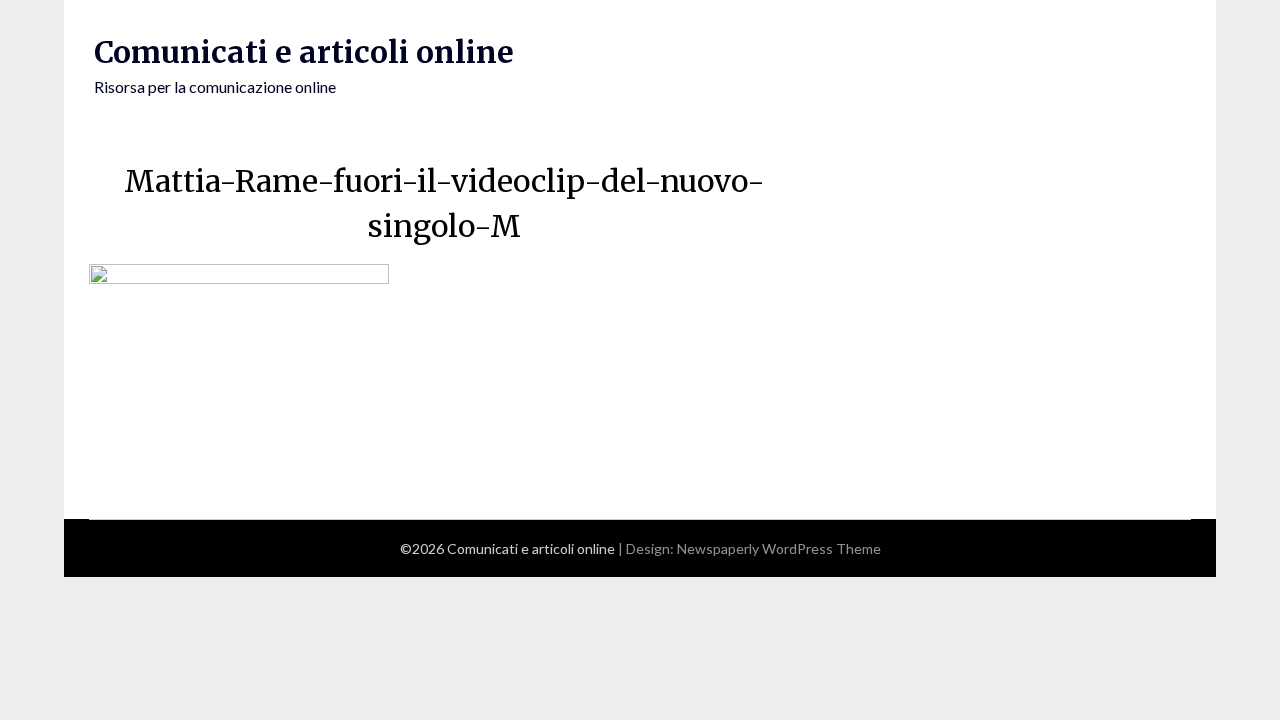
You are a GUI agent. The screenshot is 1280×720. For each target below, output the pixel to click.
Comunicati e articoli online (304, 52)
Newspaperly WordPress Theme (779, 548)
